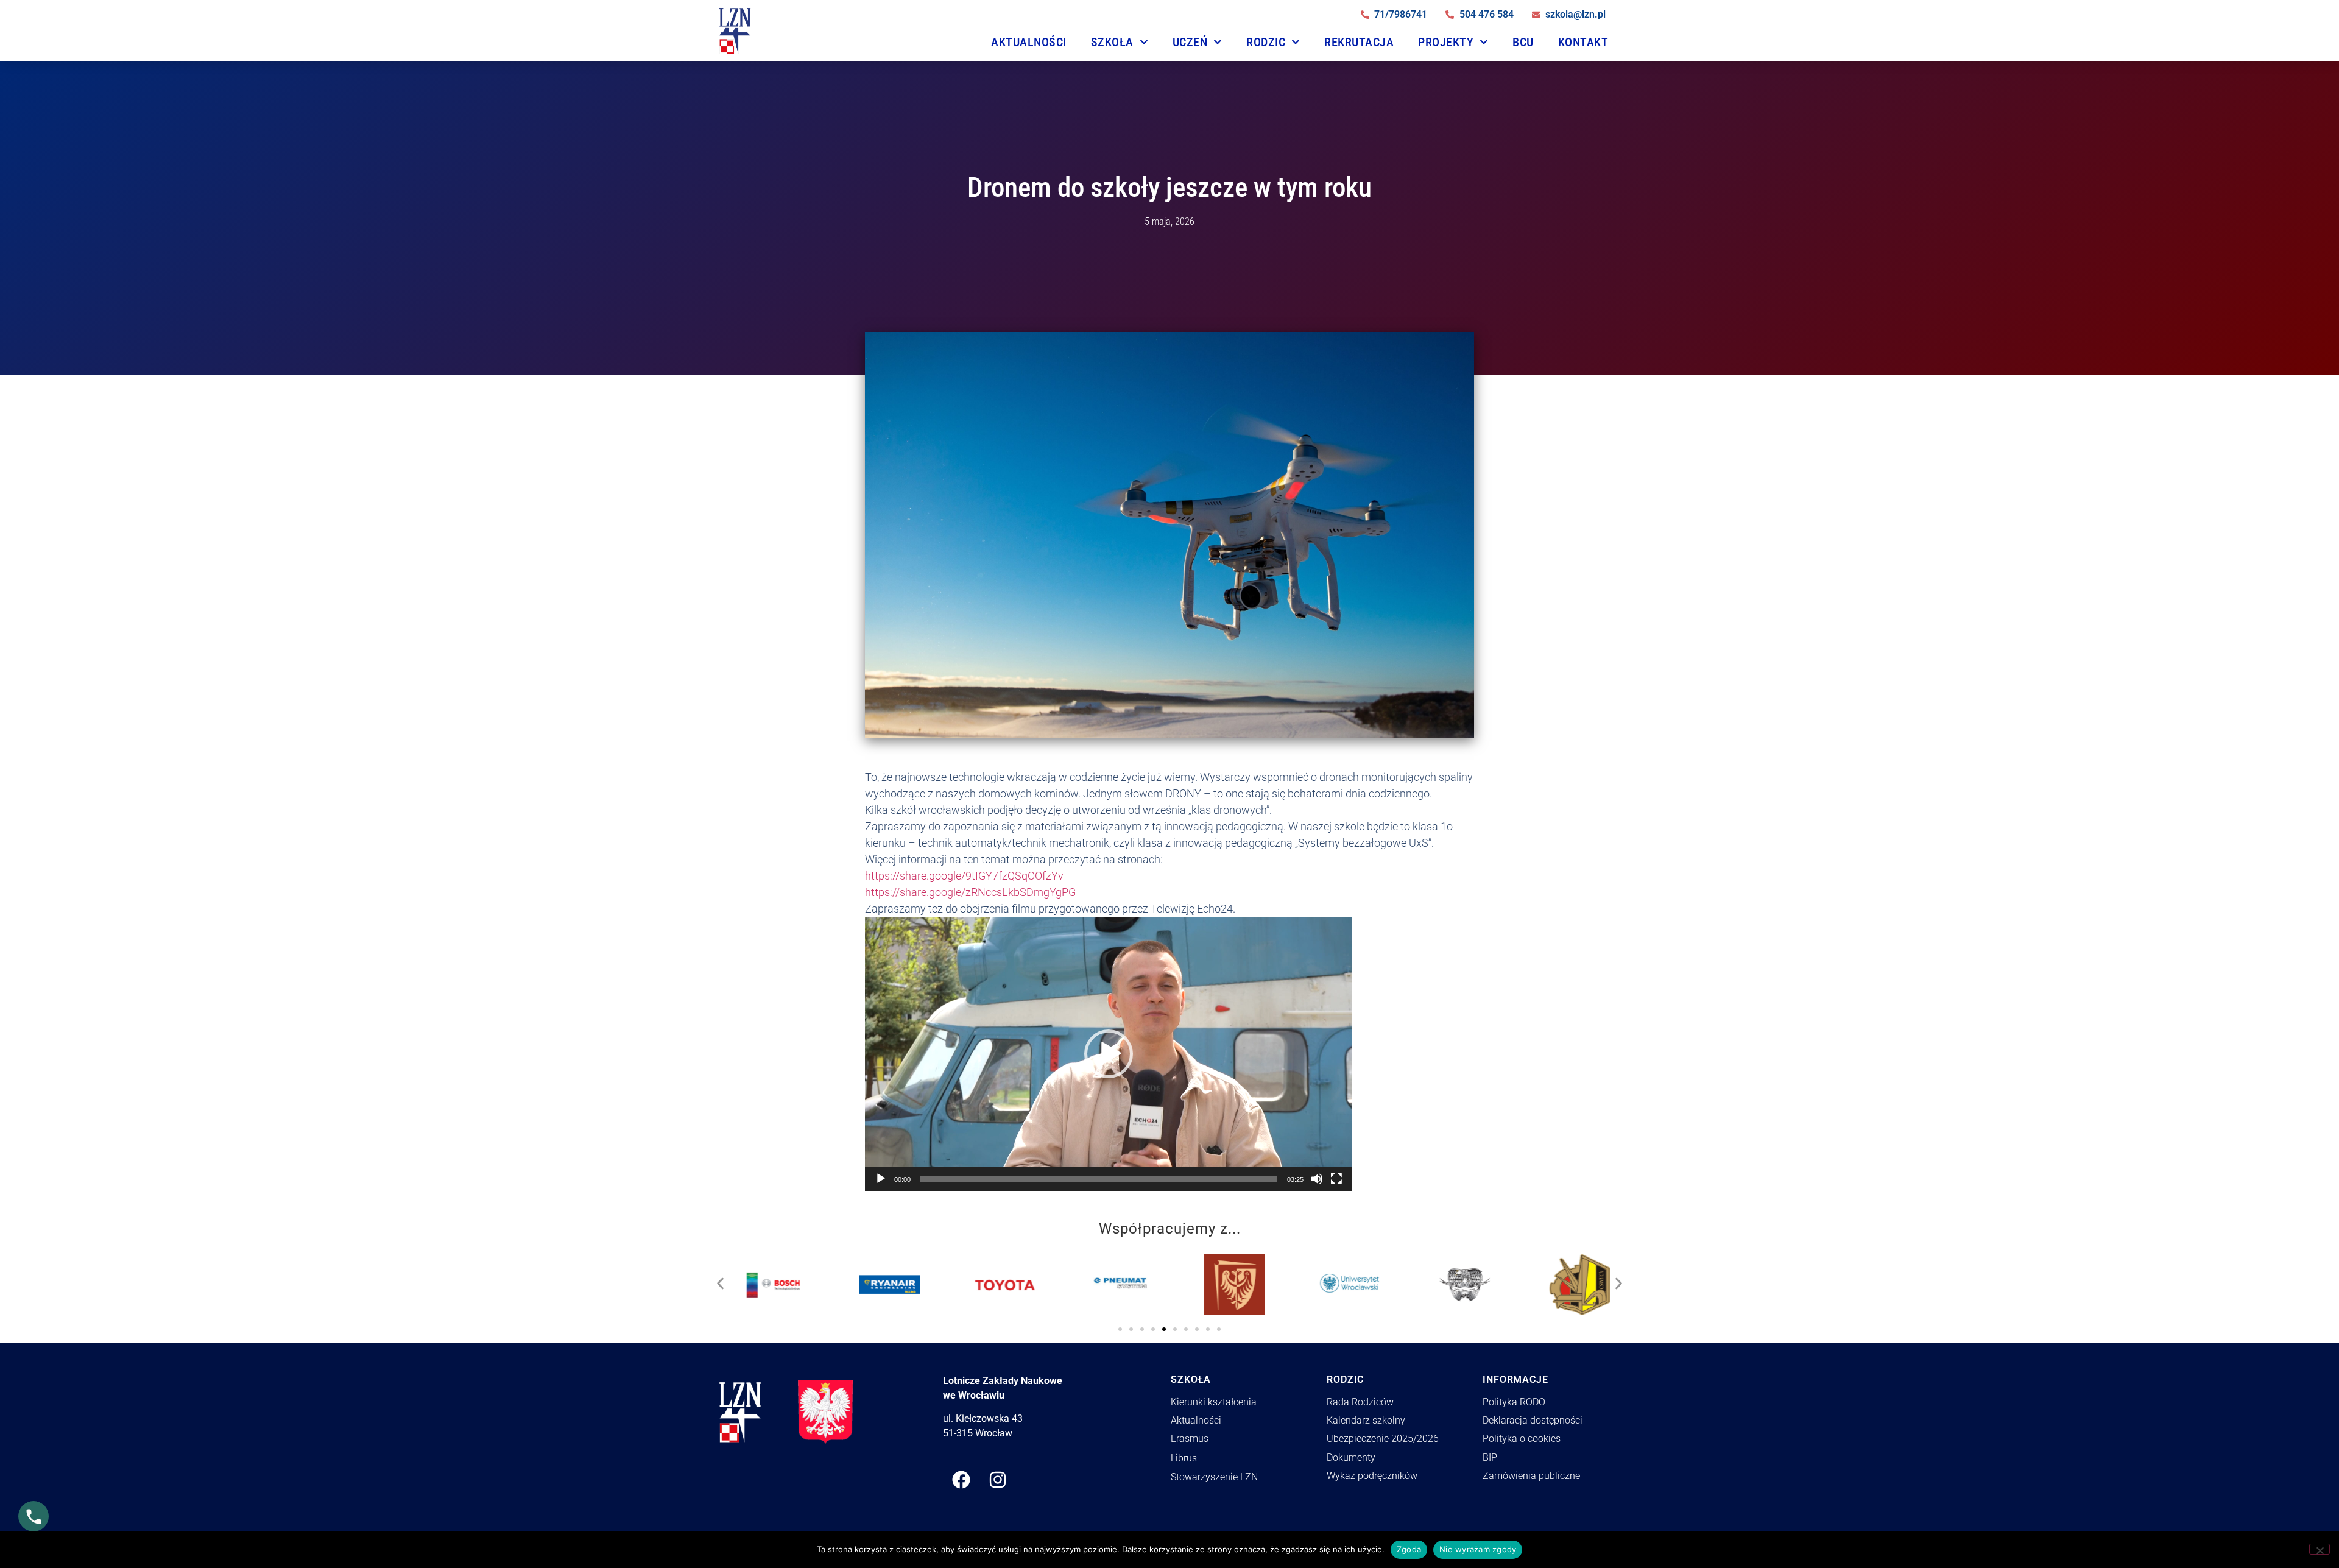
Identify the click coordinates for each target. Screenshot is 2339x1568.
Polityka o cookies (1522, 1439)
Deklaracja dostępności (1533, 1420)
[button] (1109, 1054)
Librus (1184, 1458)
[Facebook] (961, 1480)
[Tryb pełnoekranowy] (1336, 1179)
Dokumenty (1351, 1457)
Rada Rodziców (1360, 1402)
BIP (1490, 1457)
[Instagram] (998, 1480)
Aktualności (1029, 42)
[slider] (1099, 1179)
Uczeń (1190, 42)
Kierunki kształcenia (1214, 1402)
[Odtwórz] (881, 1179)
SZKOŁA (1112, 42)
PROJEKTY (1446, 42)
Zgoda (1409, 1549)
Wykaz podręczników (1372, 1476)
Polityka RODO (1514, 1402)
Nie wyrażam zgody (1478, 1549)
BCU (1523, 42)
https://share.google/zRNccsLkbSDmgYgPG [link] (970, 892)
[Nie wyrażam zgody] (2320, 1549)
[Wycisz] (1317, 1179)
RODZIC (1266, 42)
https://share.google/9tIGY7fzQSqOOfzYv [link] (964, 876)
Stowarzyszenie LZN (1214, 1477)
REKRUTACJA (1359, 42)
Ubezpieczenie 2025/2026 (1383, 1439)
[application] (1109, 1054)
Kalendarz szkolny (1366, 1420)
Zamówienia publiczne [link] (1531, 1476)
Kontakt (1583, 42)
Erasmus (1190, 1439)
